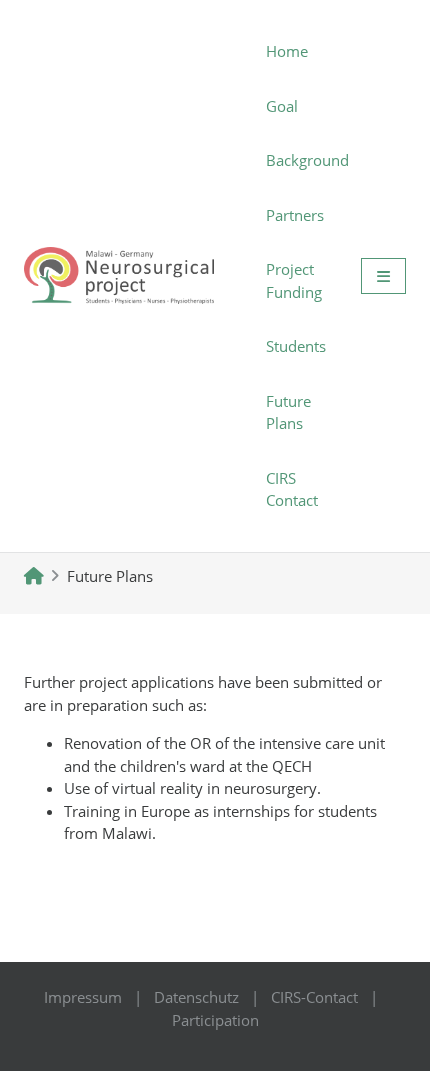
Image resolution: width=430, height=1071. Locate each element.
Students (296, 346)
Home (287, 51)
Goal (282, 106)
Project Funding (294, 280)
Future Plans (288, 412)
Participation (215, 1020)
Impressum (83, 997)
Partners (295, 215)
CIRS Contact (292, 489)
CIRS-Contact (314, 997)
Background (307, 160)
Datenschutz (196, 997)
